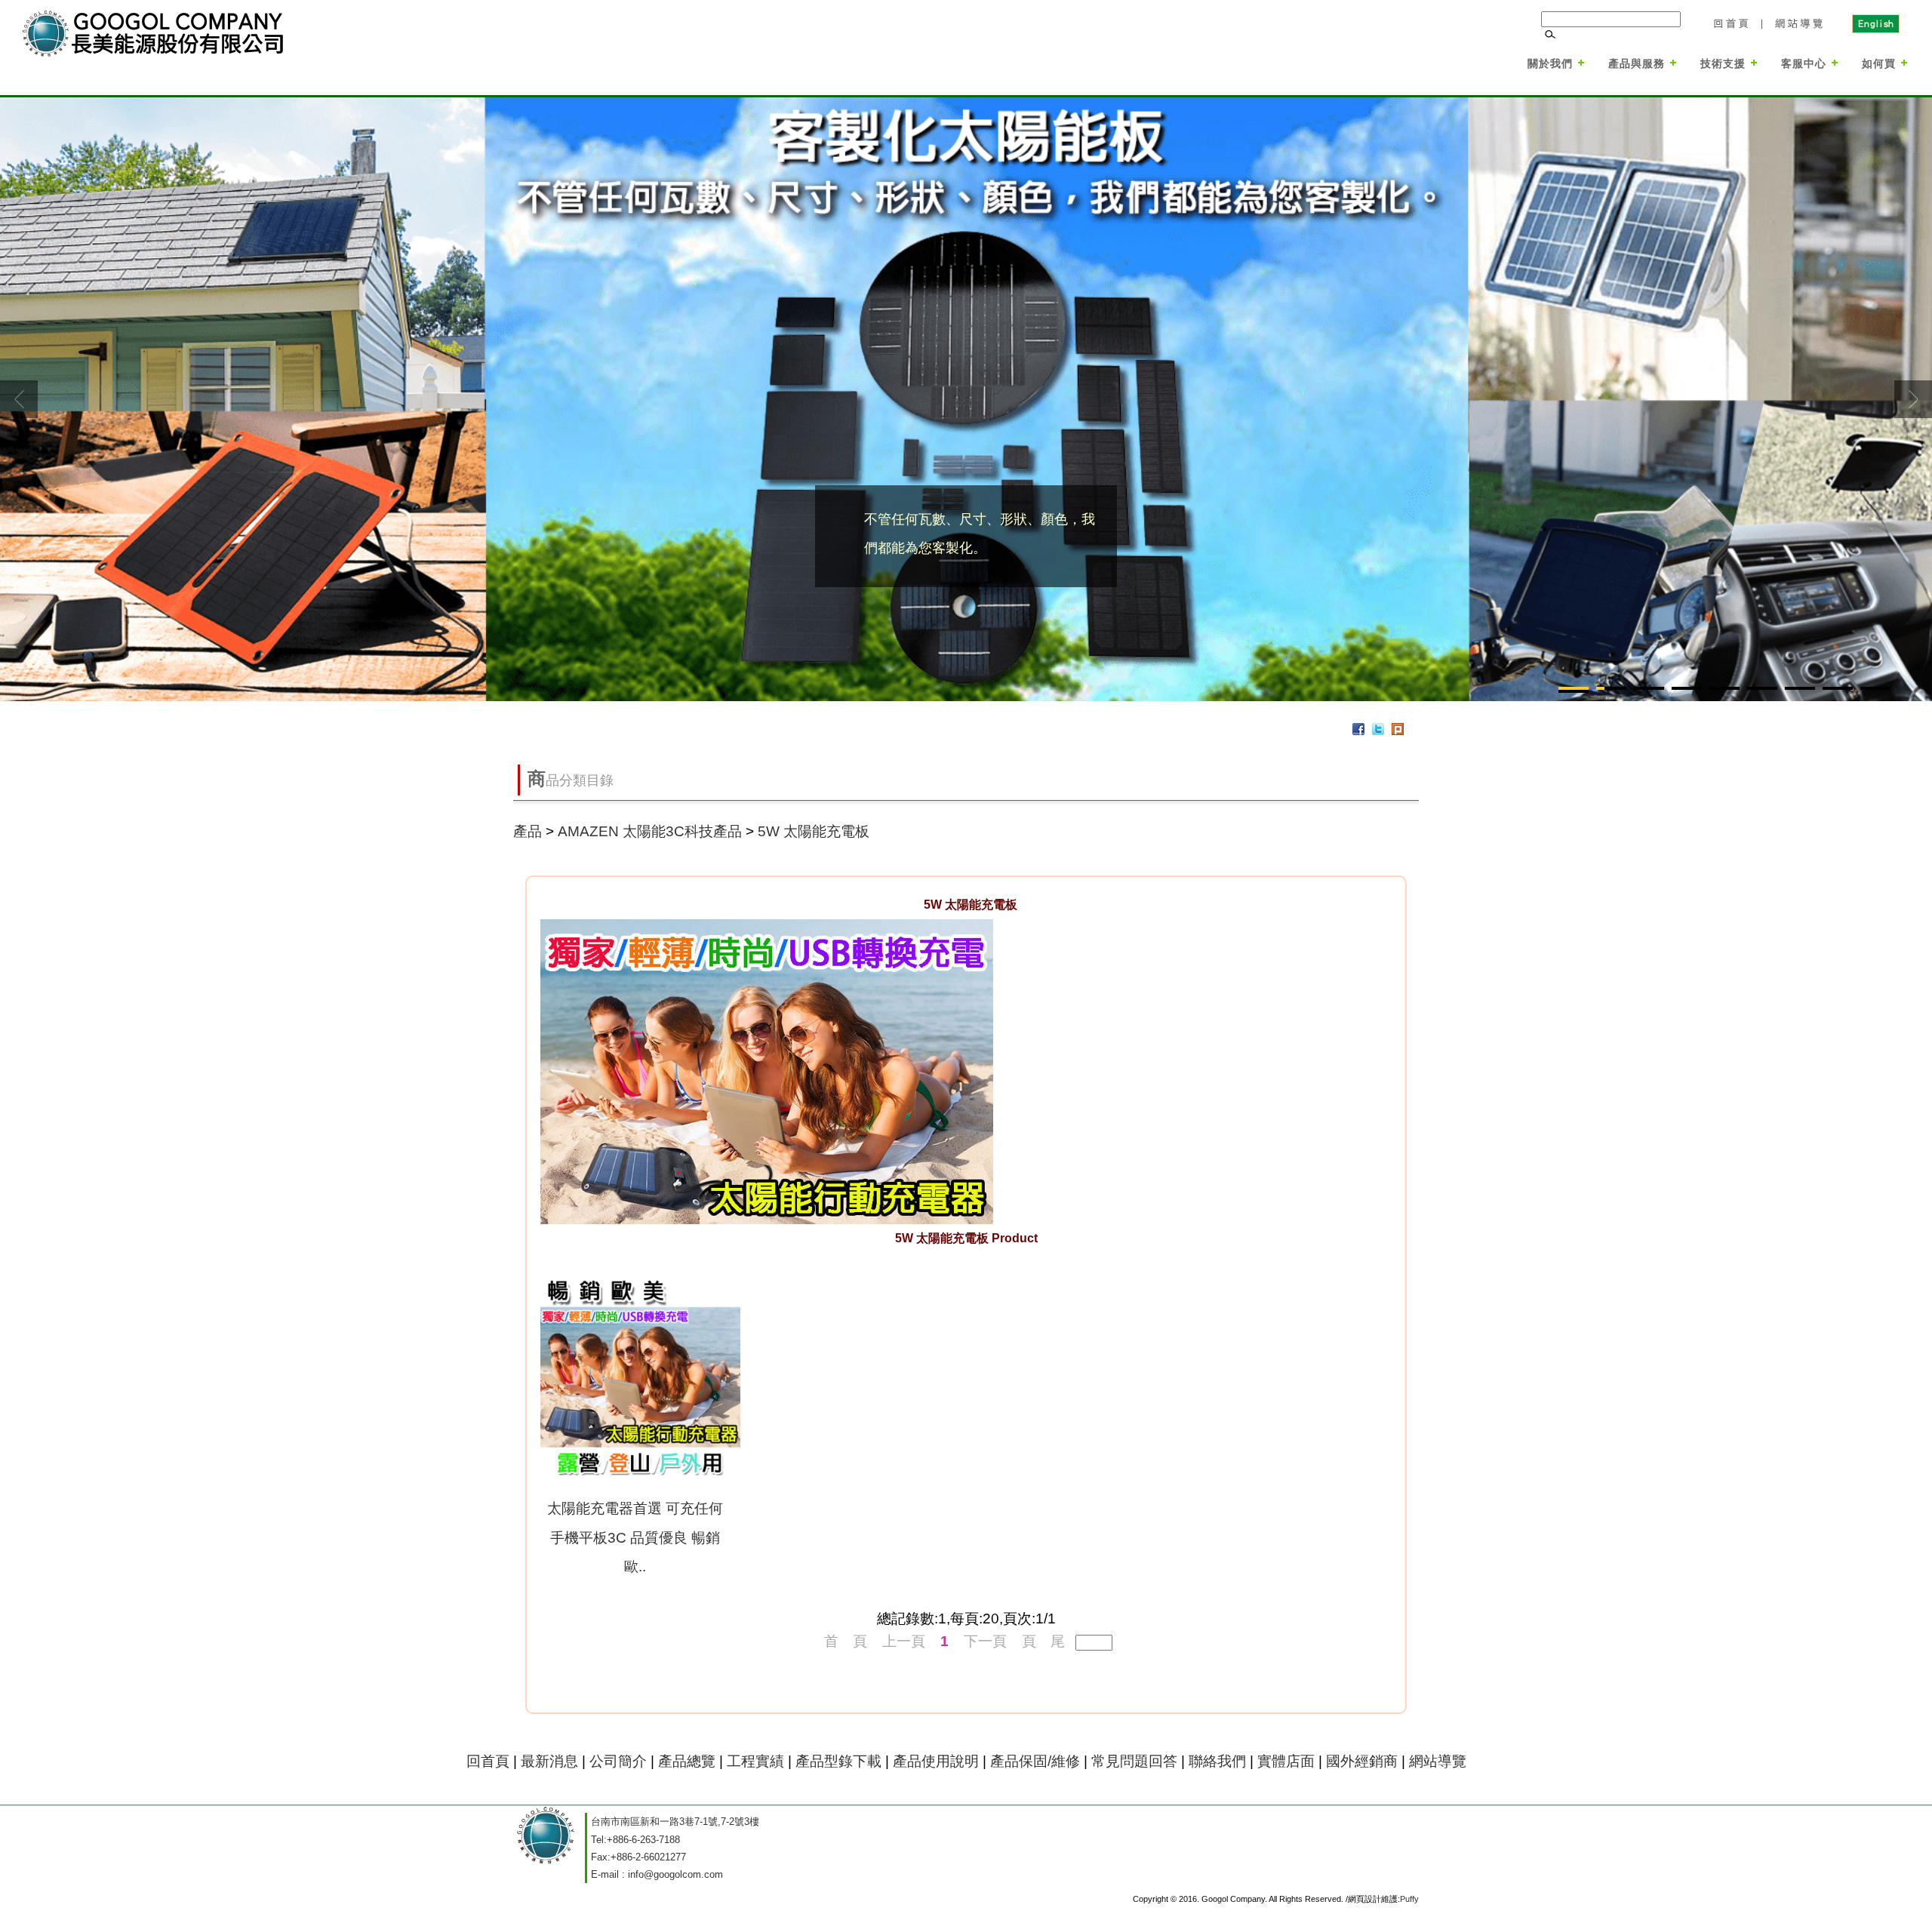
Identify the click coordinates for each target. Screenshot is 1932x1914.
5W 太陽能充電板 (814, 831)
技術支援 (1723, 63)
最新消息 (549, 1761)
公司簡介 (618, 1761)
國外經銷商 (1362, 1761)
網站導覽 (1800, 23)
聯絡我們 (1217, 1761)
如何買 (1879, 63)
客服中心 (1804, 63)
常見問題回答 (1134, 1761)
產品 (528, 831)
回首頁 (1730, 23)
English (1875, 23)
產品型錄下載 (838, 1761)
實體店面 (1286, 1761)
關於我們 (1550, 63)
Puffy (1409, 1899)
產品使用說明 (936, 1761)
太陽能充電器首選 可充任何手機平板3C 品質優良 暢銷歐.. (635, 1537)
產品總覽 (687, 1761)
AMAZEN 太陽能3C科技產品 (650, 831)
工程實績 (757, 1761)
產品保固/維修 (1035, 1761)
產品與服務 (1637, 63)
